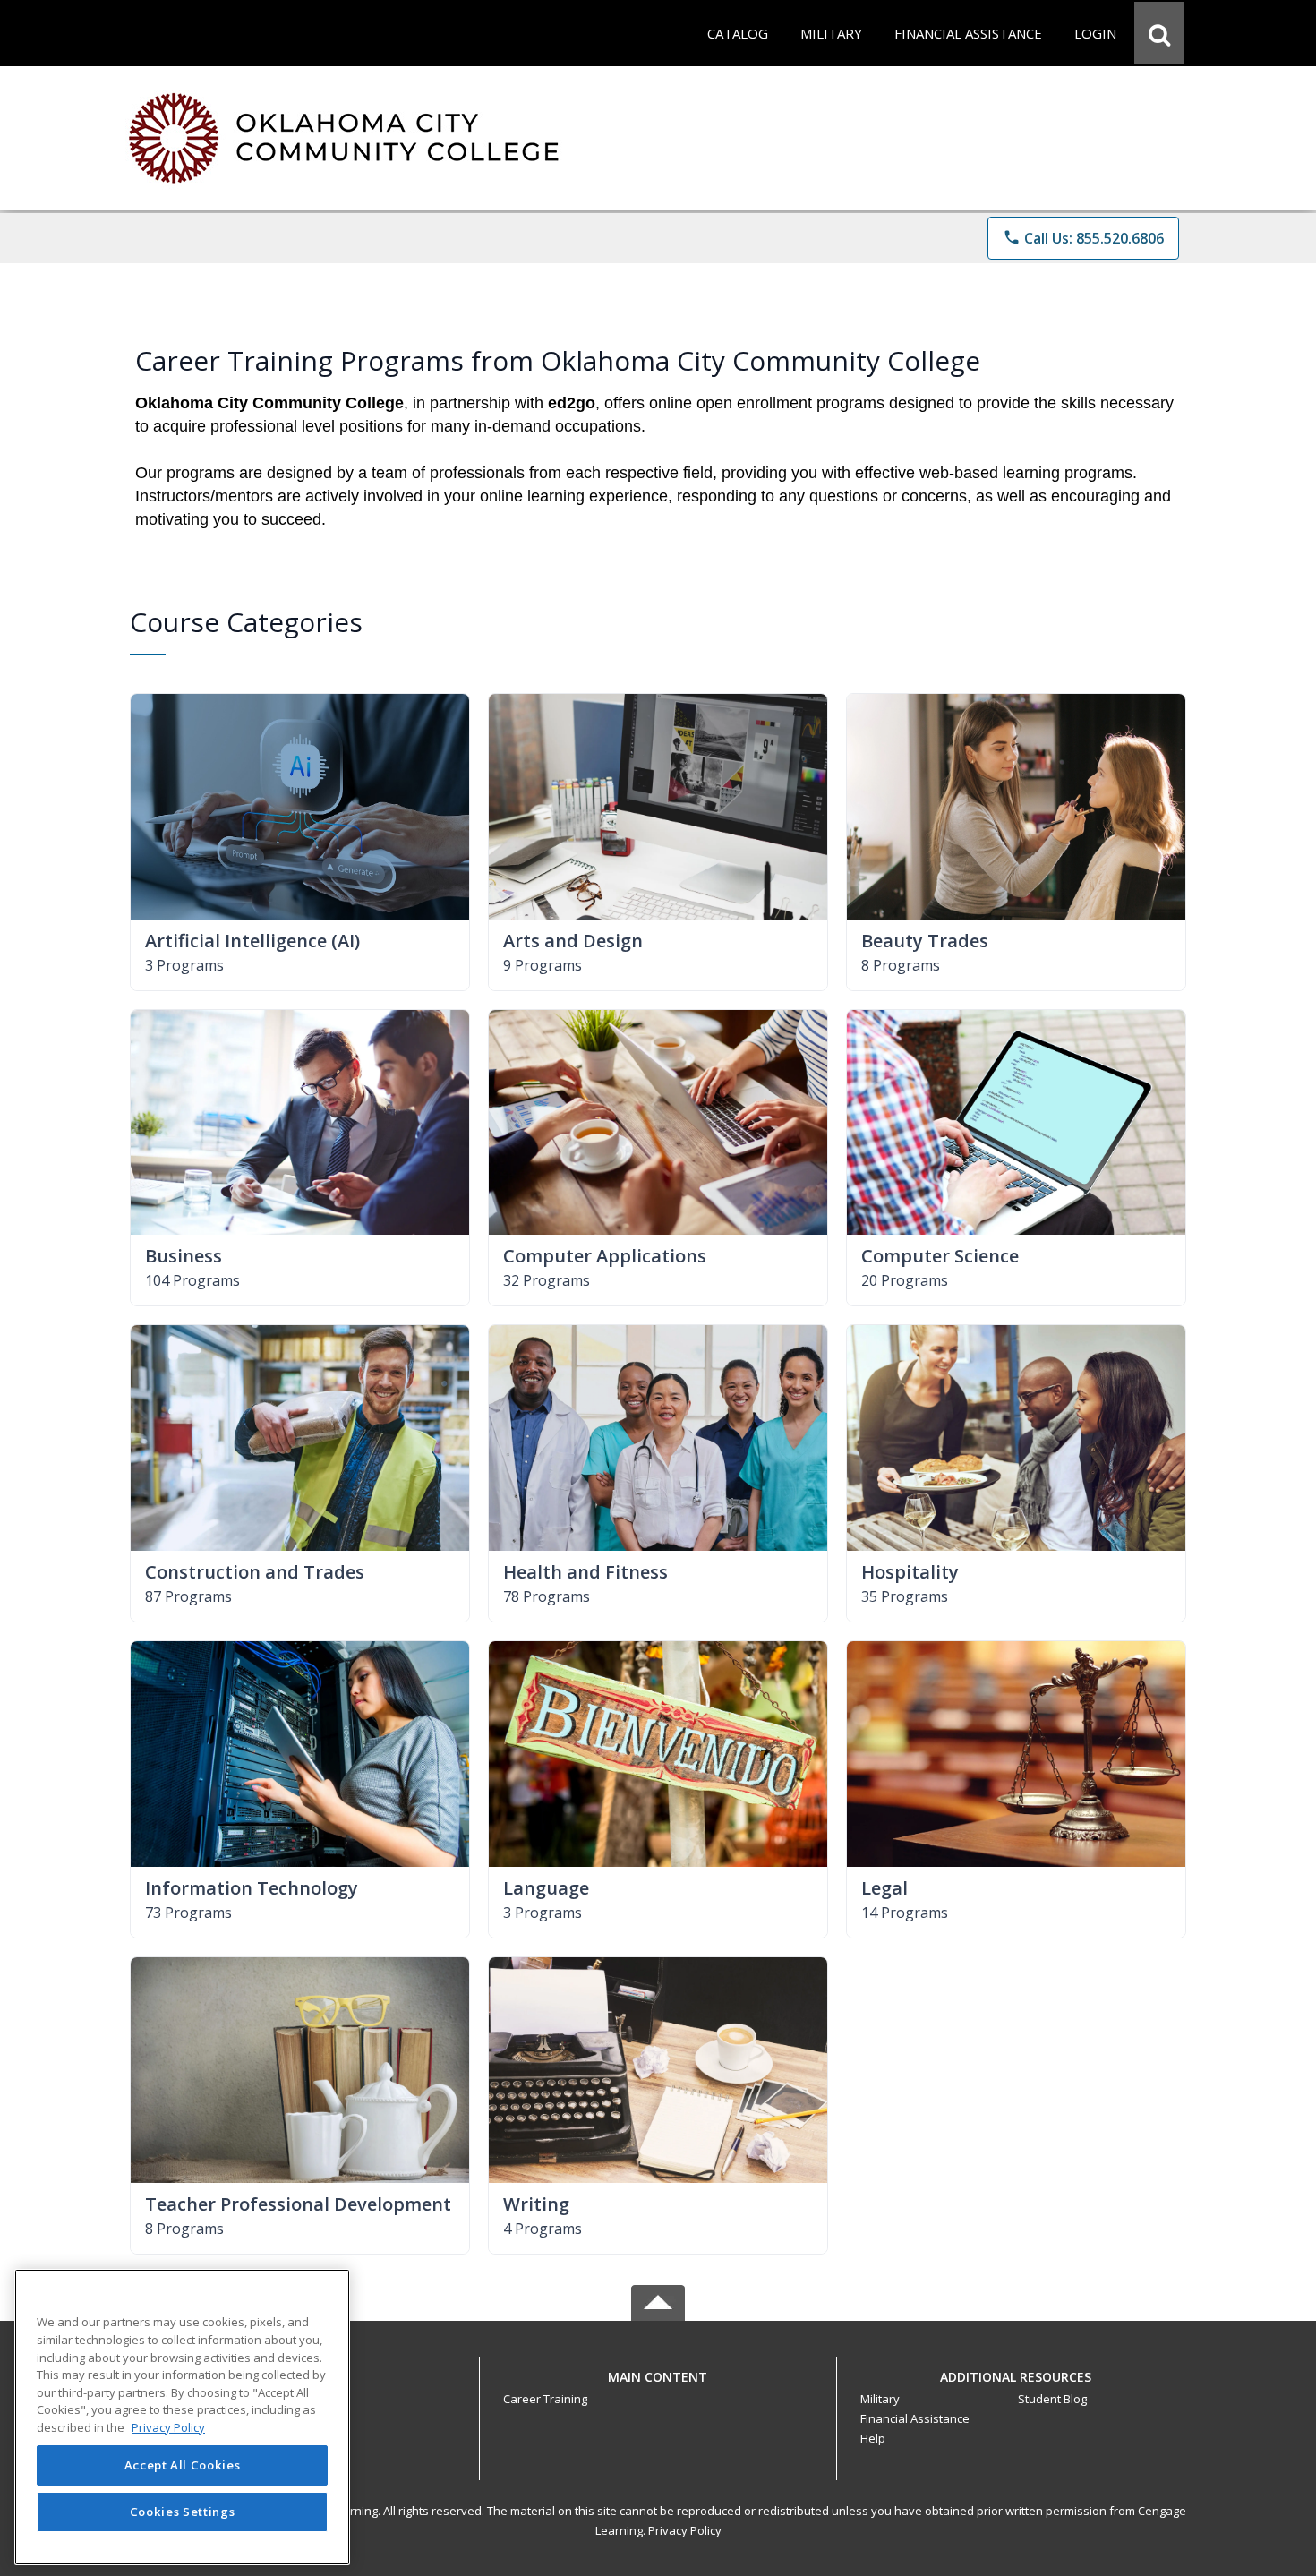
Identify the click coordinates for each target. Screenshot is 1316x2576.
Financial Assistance (915, 2418)
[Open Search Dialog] (1159, 33)
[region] (182, 2417)
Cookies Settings (183, 2512)
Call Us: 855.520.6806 (1083, 238)
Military (880, 2399)
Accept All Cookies (183, 2466)
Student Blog (1052, 2399)
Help (873, 2438)
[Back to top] (658, 2387)
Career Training (545, 2399)
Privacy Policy (685, 2530)
